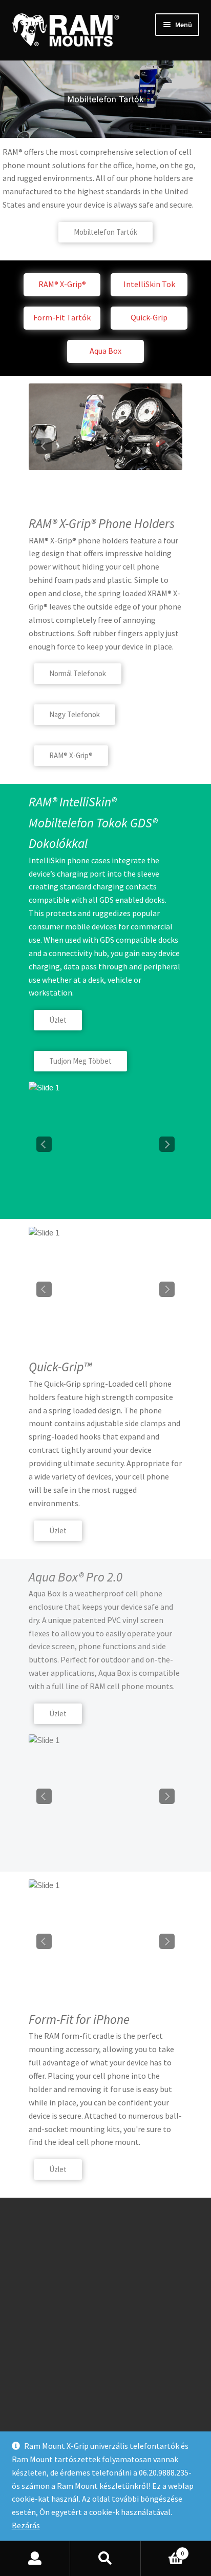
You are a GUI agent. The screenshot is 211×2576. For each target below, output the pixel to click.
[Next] (167, 446)
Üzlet (58, 1020)
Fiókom (35, 2559)
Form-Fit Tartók (62, 317)
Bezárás (26, 2525)
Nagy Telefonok (75, 714)
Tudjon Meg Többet (80, 1061)
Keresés (105, 2559)
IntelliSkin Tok (149, 284)
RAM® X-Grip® (62, 284)
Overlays (168, 398)
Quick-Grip (149, 317)
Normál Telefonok (78, 673)
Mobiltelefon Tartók (105, 232)
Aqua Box (105, 351)
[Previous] (44, 446)
